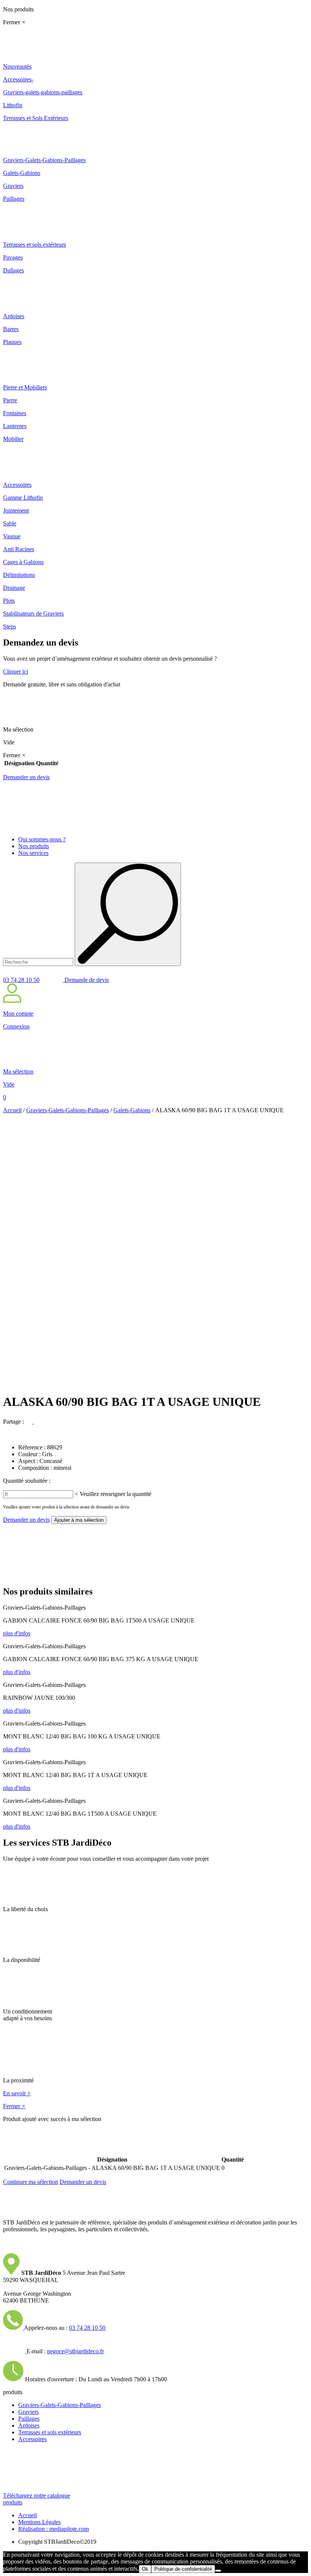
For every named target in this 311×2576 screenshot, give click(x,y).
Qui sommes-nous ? (42, 839)
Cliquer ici (16, 671)
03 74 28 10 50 (21, 980)
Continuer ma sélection (31, 2182)
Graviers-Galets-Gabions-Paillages (68, 1110)
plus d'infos (17, 1633)
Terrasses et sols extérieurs (50, 2432)
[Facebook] (30, 1422)
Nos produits (34, 846)
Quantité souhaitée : (27, 1481)
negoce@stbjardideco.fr (75, 2351)
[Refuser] (218, 2571)
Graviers (28, 2412)
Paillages (29, 2419)
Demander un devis (26, 777)
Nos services (33, 853)
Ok (145, 2569)
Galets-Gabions (132, 1110)
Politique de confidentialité (183, 2569)
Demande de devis (86, 980)
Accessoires (32, 2439)
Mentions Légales (39, 2522)
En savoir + (17, 2093)
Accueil (12, 1110)
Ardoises (29, 2425)
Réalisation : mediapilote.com (53, 2529)
